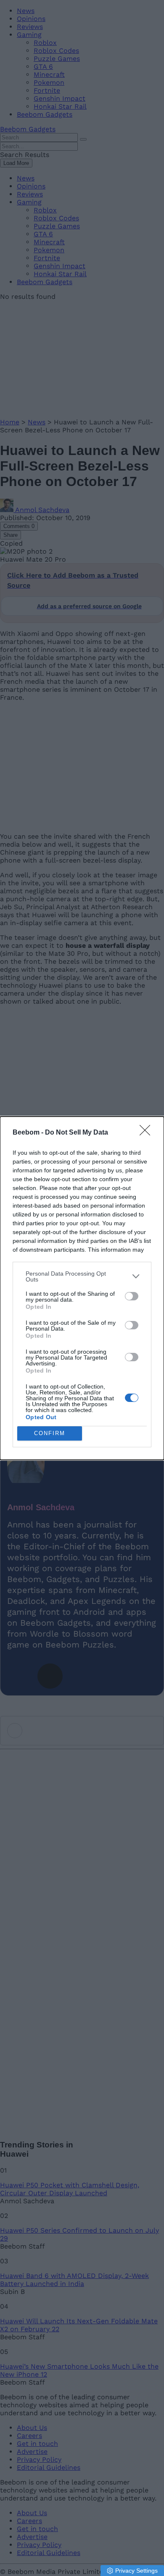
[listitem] (82, 1276)
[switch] (132, 1296)
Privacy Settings (136, 2571)
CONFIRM (50, 1433)
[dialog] (82, 1288)
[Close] (148, 1133)
